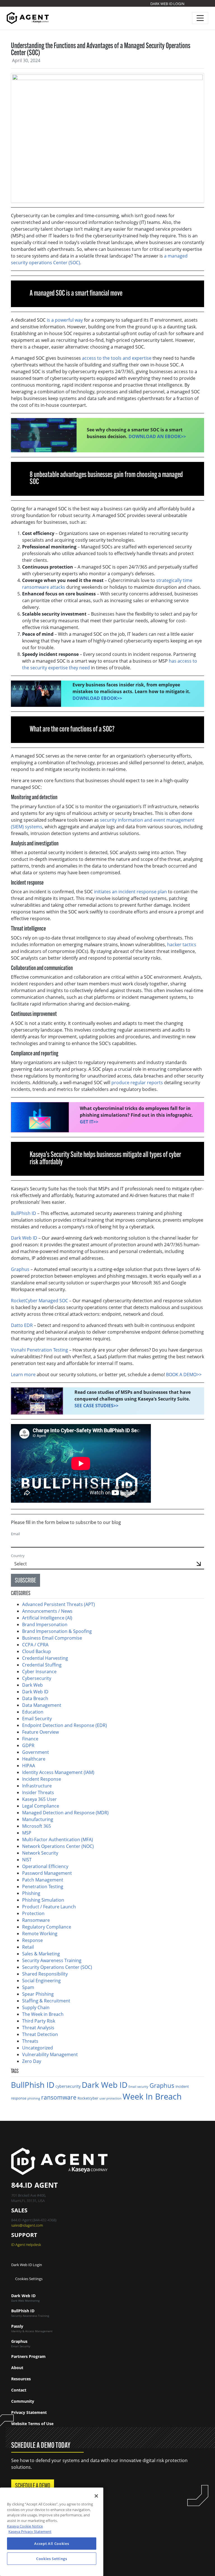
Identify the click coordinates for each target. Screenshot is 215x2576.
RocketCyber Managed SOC (39, 1301)
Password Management (47, 1873)
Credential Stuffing (42, 1665)
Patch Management (43, 1880)
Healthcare (34, 1759)
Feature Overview (40, 1732)
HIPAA (29, 1766)
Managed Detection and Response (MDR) (65, 1813)
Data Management (42, 1705)
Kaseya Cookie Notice (25, 2526)
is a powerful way (65, 320)
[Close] (96, 2496)
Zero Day (32, 2061)
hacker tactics (182, 945)
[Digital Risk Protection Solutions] (28, 18)
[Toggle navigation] (200, 18)
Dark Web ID (35, 1692)
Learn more (23, 1375)
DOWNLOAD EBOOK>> (97, 698)
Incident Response (42, 1779)
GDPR (28, 1745)
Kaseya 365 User (39, 1799)
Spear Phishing (38, 1994)
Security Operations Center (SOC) (57, 1967)
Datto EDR (22, 1325)
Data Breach (35, 1698)
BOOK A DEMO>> (184, 1375)
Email (15, 1534)
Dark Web (32, 1685)
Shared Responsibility (45, 1974)
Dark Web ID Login (167, 4)
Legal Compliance (41, 1806)
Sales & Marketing (41, 1954)
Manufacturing (38, 1819)
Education (33, 1712)
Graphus (162, 2085)
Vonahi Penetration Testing (39, 1350)
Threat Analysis (38, 2028)
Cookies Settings (29, 2279)
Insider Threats (38, 1792)
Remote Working (40, 1934)
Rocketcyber (88, 2098)
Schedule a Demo (33, 2486)
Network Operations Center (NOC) (58, 1846)
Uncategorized (38, 2048)
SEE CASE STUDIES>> (96, 1406)
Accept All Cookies (52, 2544)
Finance (30, 1739)
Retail (28, 1947)
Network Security (40, 1853)
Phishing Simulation (43, 1900)
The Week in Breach (43, 2014)
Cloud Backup (37, 1651)
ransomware (59, 2097)
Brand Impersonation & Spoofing (57, 1631)
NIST (27, 1860)
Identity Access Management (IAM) (58, 1772)
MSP (27, 1833)
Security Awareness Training (52, 1960)
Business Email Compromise (52, 1638)
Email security (138, 2087)
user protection (110, 2098)
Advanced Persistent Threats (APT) (59, 1604)
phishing (34, 2098)
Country (18, 1556)
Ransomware (36, 1920)
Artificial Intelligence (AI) (47, 1618)
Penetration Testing (43, 1887)
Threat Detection (40, 2034)
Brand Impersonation (45, 1624)
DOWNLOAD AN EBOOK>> (157, 436)
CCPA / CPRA (35, 1645)
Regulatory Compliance (47, 1927)
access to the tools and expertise (117, 358)
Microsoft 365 (37, 1826)
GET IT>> (89, 1122)
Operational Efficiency (45, 1866)
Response (32, 1940)
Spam (28, 1987)
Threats (30, 2041)
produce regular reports (137, 1083)
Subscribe (25, 1581)
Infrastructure (37, 1786)
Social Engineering (41, 1981)
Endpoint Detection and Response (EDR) (65, 1725)
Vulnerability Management (50, 2054)
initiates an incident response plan (130, 892)
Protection (33, 1913)
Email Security (37, 1719)
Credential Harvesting (46, 1658)
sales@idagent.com (27, 2225)
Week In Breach (152, 2096)
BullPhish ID (33, 2085)
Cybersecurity (37, 1678)
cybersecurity (68, 2086)
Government (36, 1752)
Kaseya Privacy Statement (30, 2531)
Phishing (31, 1893)
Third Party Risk (39, 2021)
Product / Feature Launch (49, 1907)
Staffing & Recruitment (46, 2001)
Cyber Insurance (39, 1672)
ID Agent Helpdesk (26, 2245)
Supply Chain (36, 2007)
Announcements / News (47, 1611)
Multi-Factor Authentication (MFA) (58, 1839)
